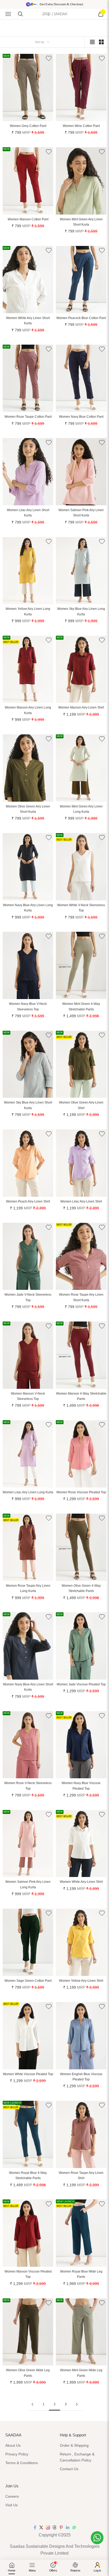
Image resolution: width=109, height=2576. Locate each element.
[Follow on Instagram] (48, 2527)
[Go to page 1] (32, 2404)
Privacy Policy (17, 2454)
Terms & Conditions (22, 2463)
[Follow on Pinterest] (61, 2527)
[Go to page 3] (77, 2404)
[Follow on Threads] (54, 2527)
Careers (12, 2496)
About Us (13, 2445)
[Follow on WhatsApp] (74, 2527)
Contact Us (69, 2469)
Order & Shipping (74, 2445)
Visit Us (12, 2505)
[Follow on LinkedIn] (68, 2527)
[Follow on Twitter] (41, 2527)
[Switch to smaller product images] (101, 42)
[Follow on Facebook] (35, 2527)
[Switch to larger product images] (92, 42)
